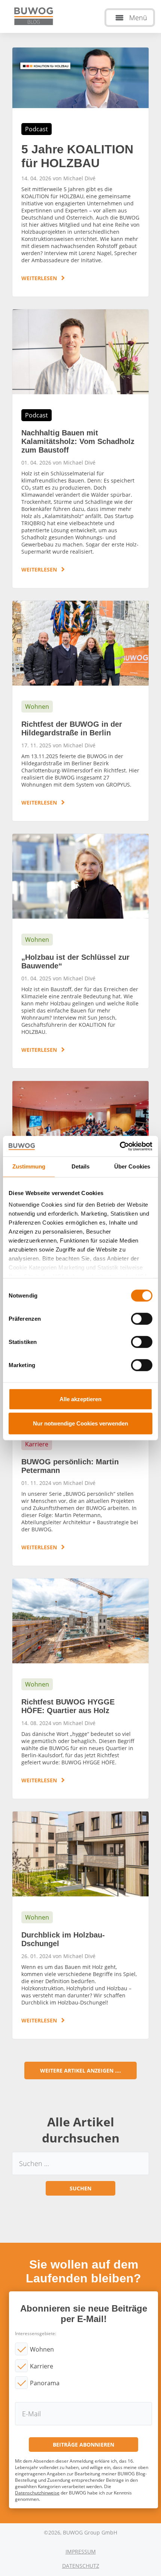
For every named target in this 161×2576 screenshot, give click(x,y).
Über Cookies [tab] (132, 1166)
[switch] (142, 1318)
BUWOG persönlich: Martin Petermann (80, 1452)
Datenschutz (81, 2566)
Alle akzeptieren (80, 1399)
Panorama (45, 2383)
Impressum (81, 2552)
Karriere (42, 2366)
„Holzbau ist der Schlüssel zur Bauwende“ (80, 951)
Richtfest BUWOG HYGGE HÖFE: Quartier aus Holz (80, 1689)
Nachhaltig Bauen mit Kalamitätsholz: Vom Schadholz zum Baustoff (80, 449)
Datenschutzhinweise (37, 2493)
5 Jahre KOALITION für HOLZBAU (80, 172)
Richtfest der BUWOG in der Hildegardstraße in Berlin (80, 711)
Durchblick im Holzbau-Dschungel (80, 1925)
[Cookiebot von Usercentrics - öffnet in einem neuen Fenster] (120, 1146)
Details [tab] (81, 1166)
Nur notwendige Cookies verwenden (80, 1423)
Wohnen (42, 2349)
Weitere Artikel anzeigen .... (80, 2070)
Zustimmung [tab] (29, 1166)
